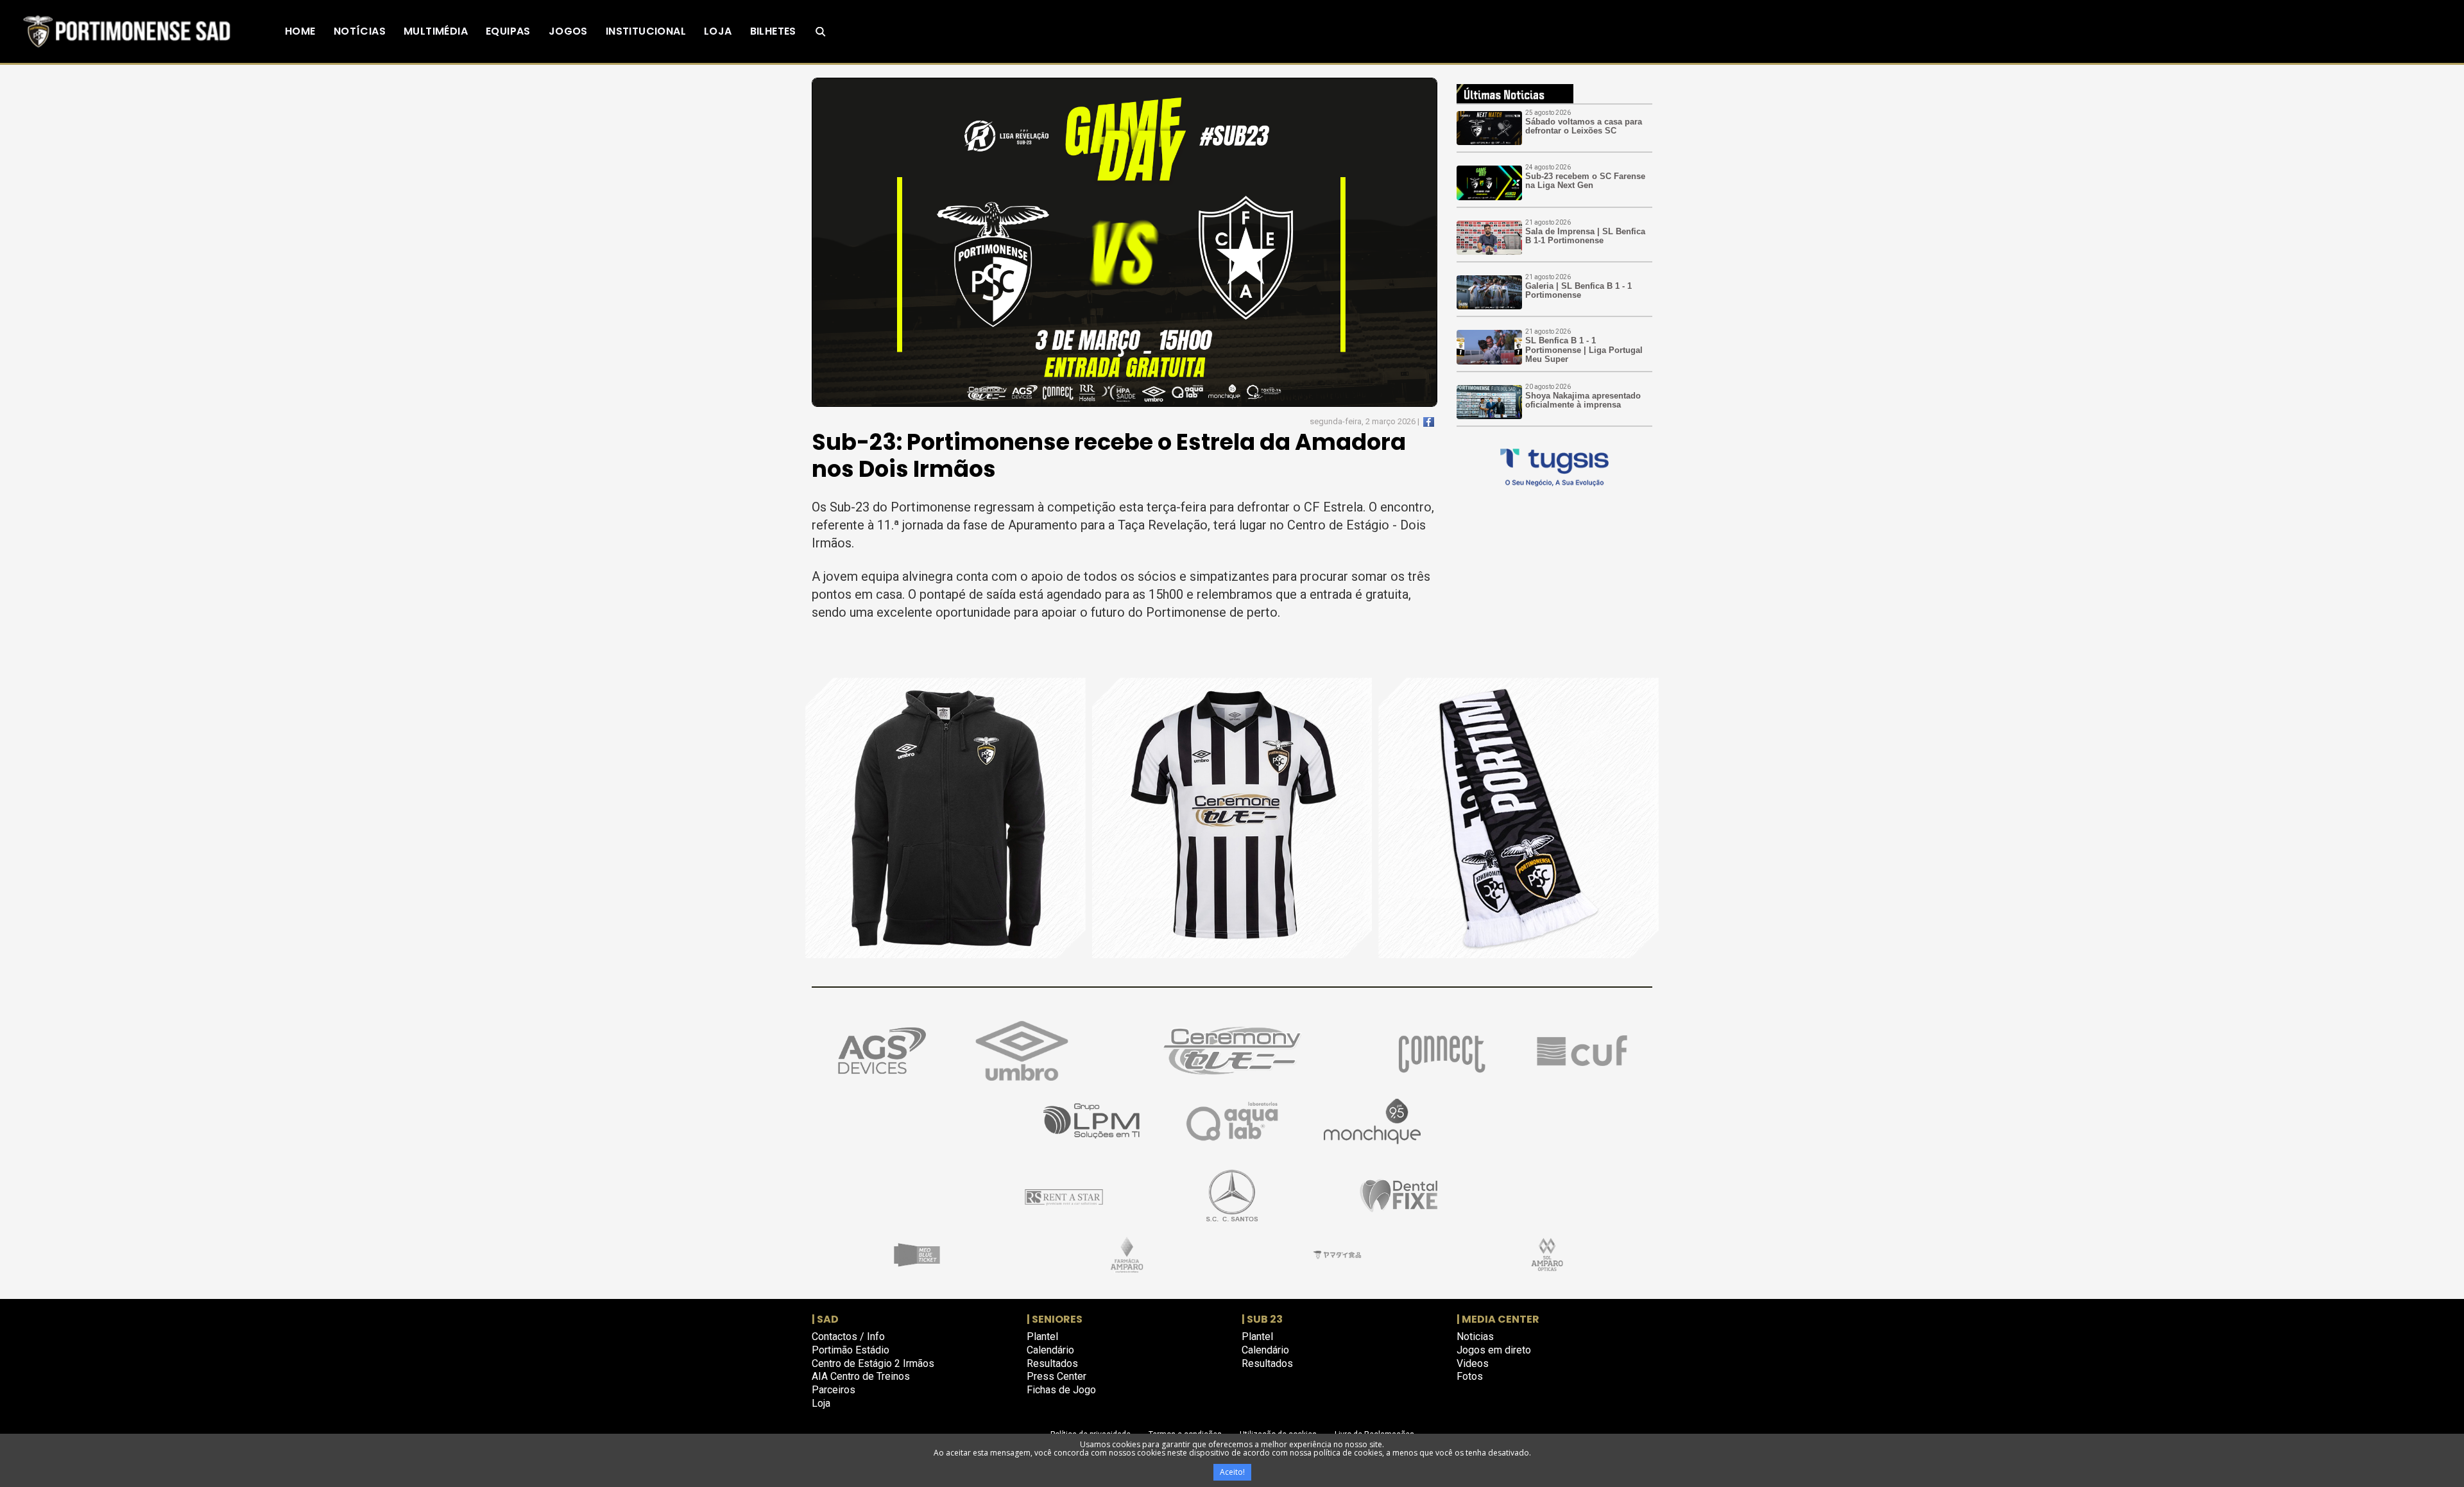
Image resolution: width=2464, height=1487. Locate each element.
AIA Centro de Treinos (861, 1376)
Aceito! (1232, 1472)
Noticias (1475, 1337)
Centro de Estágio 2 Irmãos (873, 1363)
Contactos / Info (848, 1337)
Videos (1473, 1363)
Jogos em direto (1494, 1350)
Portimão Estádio (851, 1350)
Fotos (1470, 1376)
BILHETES (773, 31)
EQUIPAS (508, 31)
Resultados (1052, 1363)
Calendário (1050, 1350)
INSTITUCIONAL (646, 31)
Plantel (1042, 1337)
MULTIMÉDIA (436, 31)
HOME (300, 31)
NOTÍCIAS (360, 31)
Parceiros (834, 1390)
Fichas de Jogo (1061, 1390)
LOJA (718, 31)
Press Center (1057, 1376)
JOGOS (568, 31)
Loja (821, 1403)
